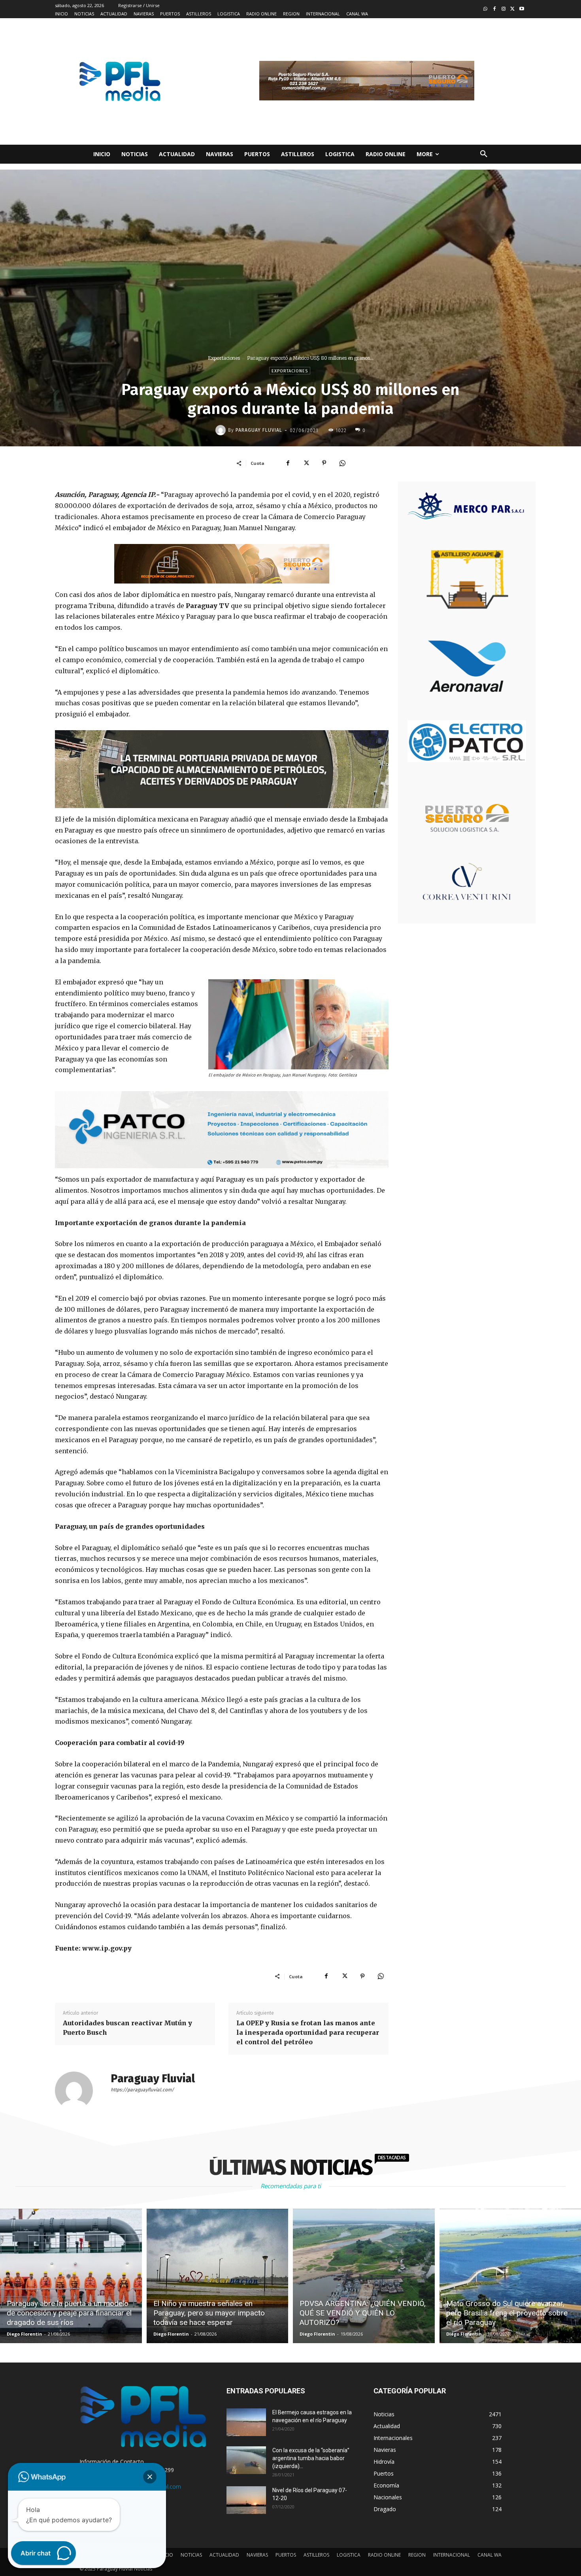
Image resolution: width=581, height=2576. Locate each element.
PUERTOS (286, 2555)
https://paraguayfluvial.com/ (142, 2090)
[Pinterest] (324, 463)
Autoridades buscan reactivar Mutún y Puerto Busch (127, 2028)
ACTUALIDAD (224, 2555)
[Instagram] (504, 9)
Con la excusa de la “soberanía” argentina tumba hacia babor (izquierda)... (311, 2458)
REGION (417, 2555)
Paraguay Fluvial (259, 430)
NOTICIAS (191, 2555)
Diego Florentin (25, 2334)
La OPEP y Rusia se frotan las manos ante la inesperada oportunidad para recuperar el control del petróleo (308, 2032)
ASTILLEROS (316, 2555)
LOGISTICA (349, 2555)
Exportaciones (224, 358)
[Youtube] (522, 9)
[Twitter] (512, 9)
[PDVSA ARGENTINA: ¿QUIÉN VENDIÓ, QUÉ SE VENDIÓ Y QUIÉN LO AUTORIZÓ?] (364, 2276)
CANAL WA (490, 2555)
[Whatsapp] (486, 9)
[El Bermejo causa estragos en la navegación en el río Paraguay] (246, 2422)
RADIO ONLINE (384, 2555)
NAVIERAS (257, 2555)
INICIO (166, 2555)
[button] (484, 154)
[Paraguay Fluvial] (222, 430)
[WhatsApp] (342, 463)
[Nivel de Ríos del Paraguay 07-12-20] (246, 2500)
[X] (306, 463)
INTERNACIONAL (452, 2555)
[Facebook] (495, 9)
